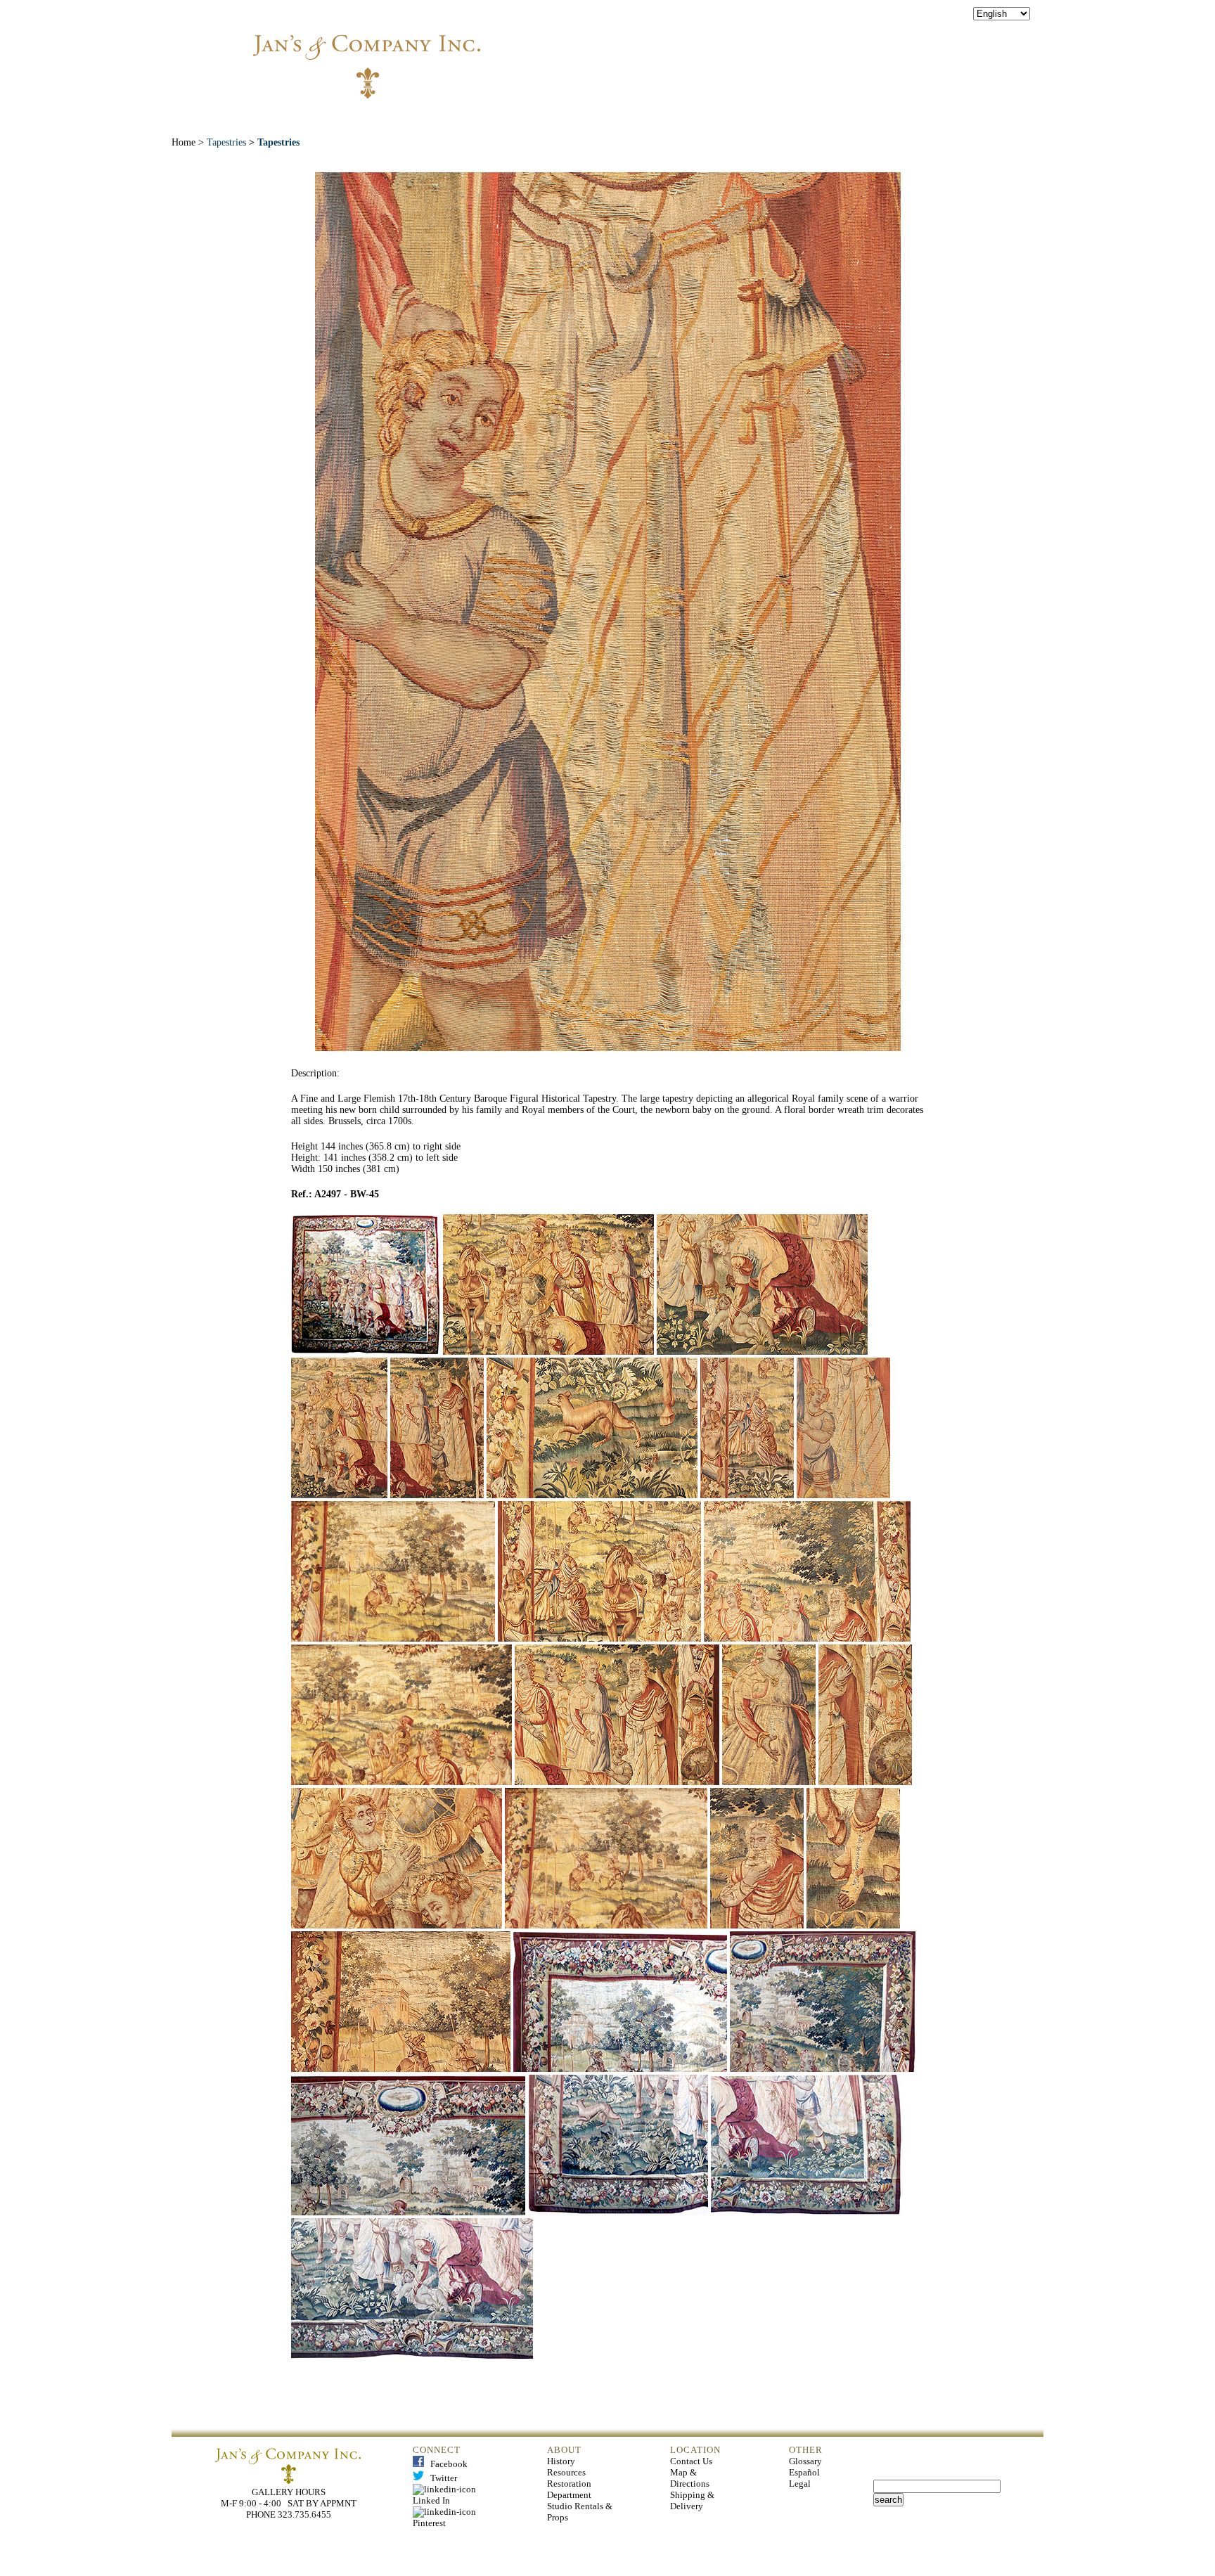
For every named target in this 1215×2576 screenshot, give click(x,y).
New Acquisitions (506, 119)
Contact (856, 119)
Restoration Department (569, 2489)
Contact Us (691, 2461)
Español (804, 2472)
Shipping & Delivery (692, 2500)
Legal (800, 2484)
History (561, 2461)
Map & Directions (690, 2478)
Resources (566, 2472)
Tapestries (226, 142)
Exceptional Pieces (641, 119)
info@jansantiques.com (798, 53)
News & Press (763, 119)
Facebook (446, 2464)
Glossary (805, 2461)
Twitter (441, 2478)
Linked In (446, 2495)
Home (342, 119)
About (406, 119)
